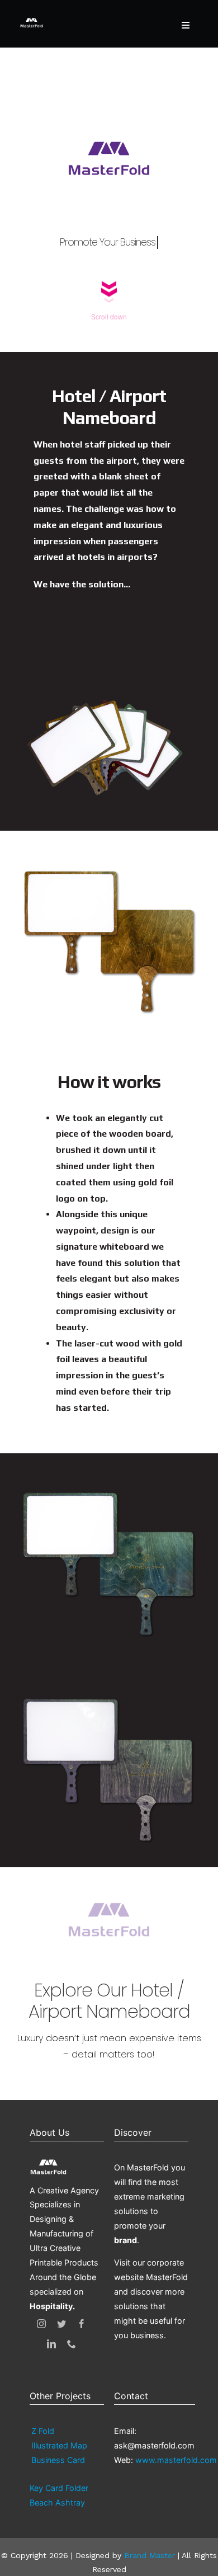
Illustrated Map (59, 2445)
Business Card (58, 2460)
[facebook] (82, 2324)
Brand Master (150, 2555)
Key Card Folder (59, 2488)
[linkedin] (51, 2344)
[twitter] (61, 2324)
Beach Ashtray (57, 2502)
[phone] (72, 2344)
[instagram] (41, 2324)
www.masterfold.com (176, 2460)
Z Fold (43, 2431)
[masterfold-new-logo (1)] (32, 18)
